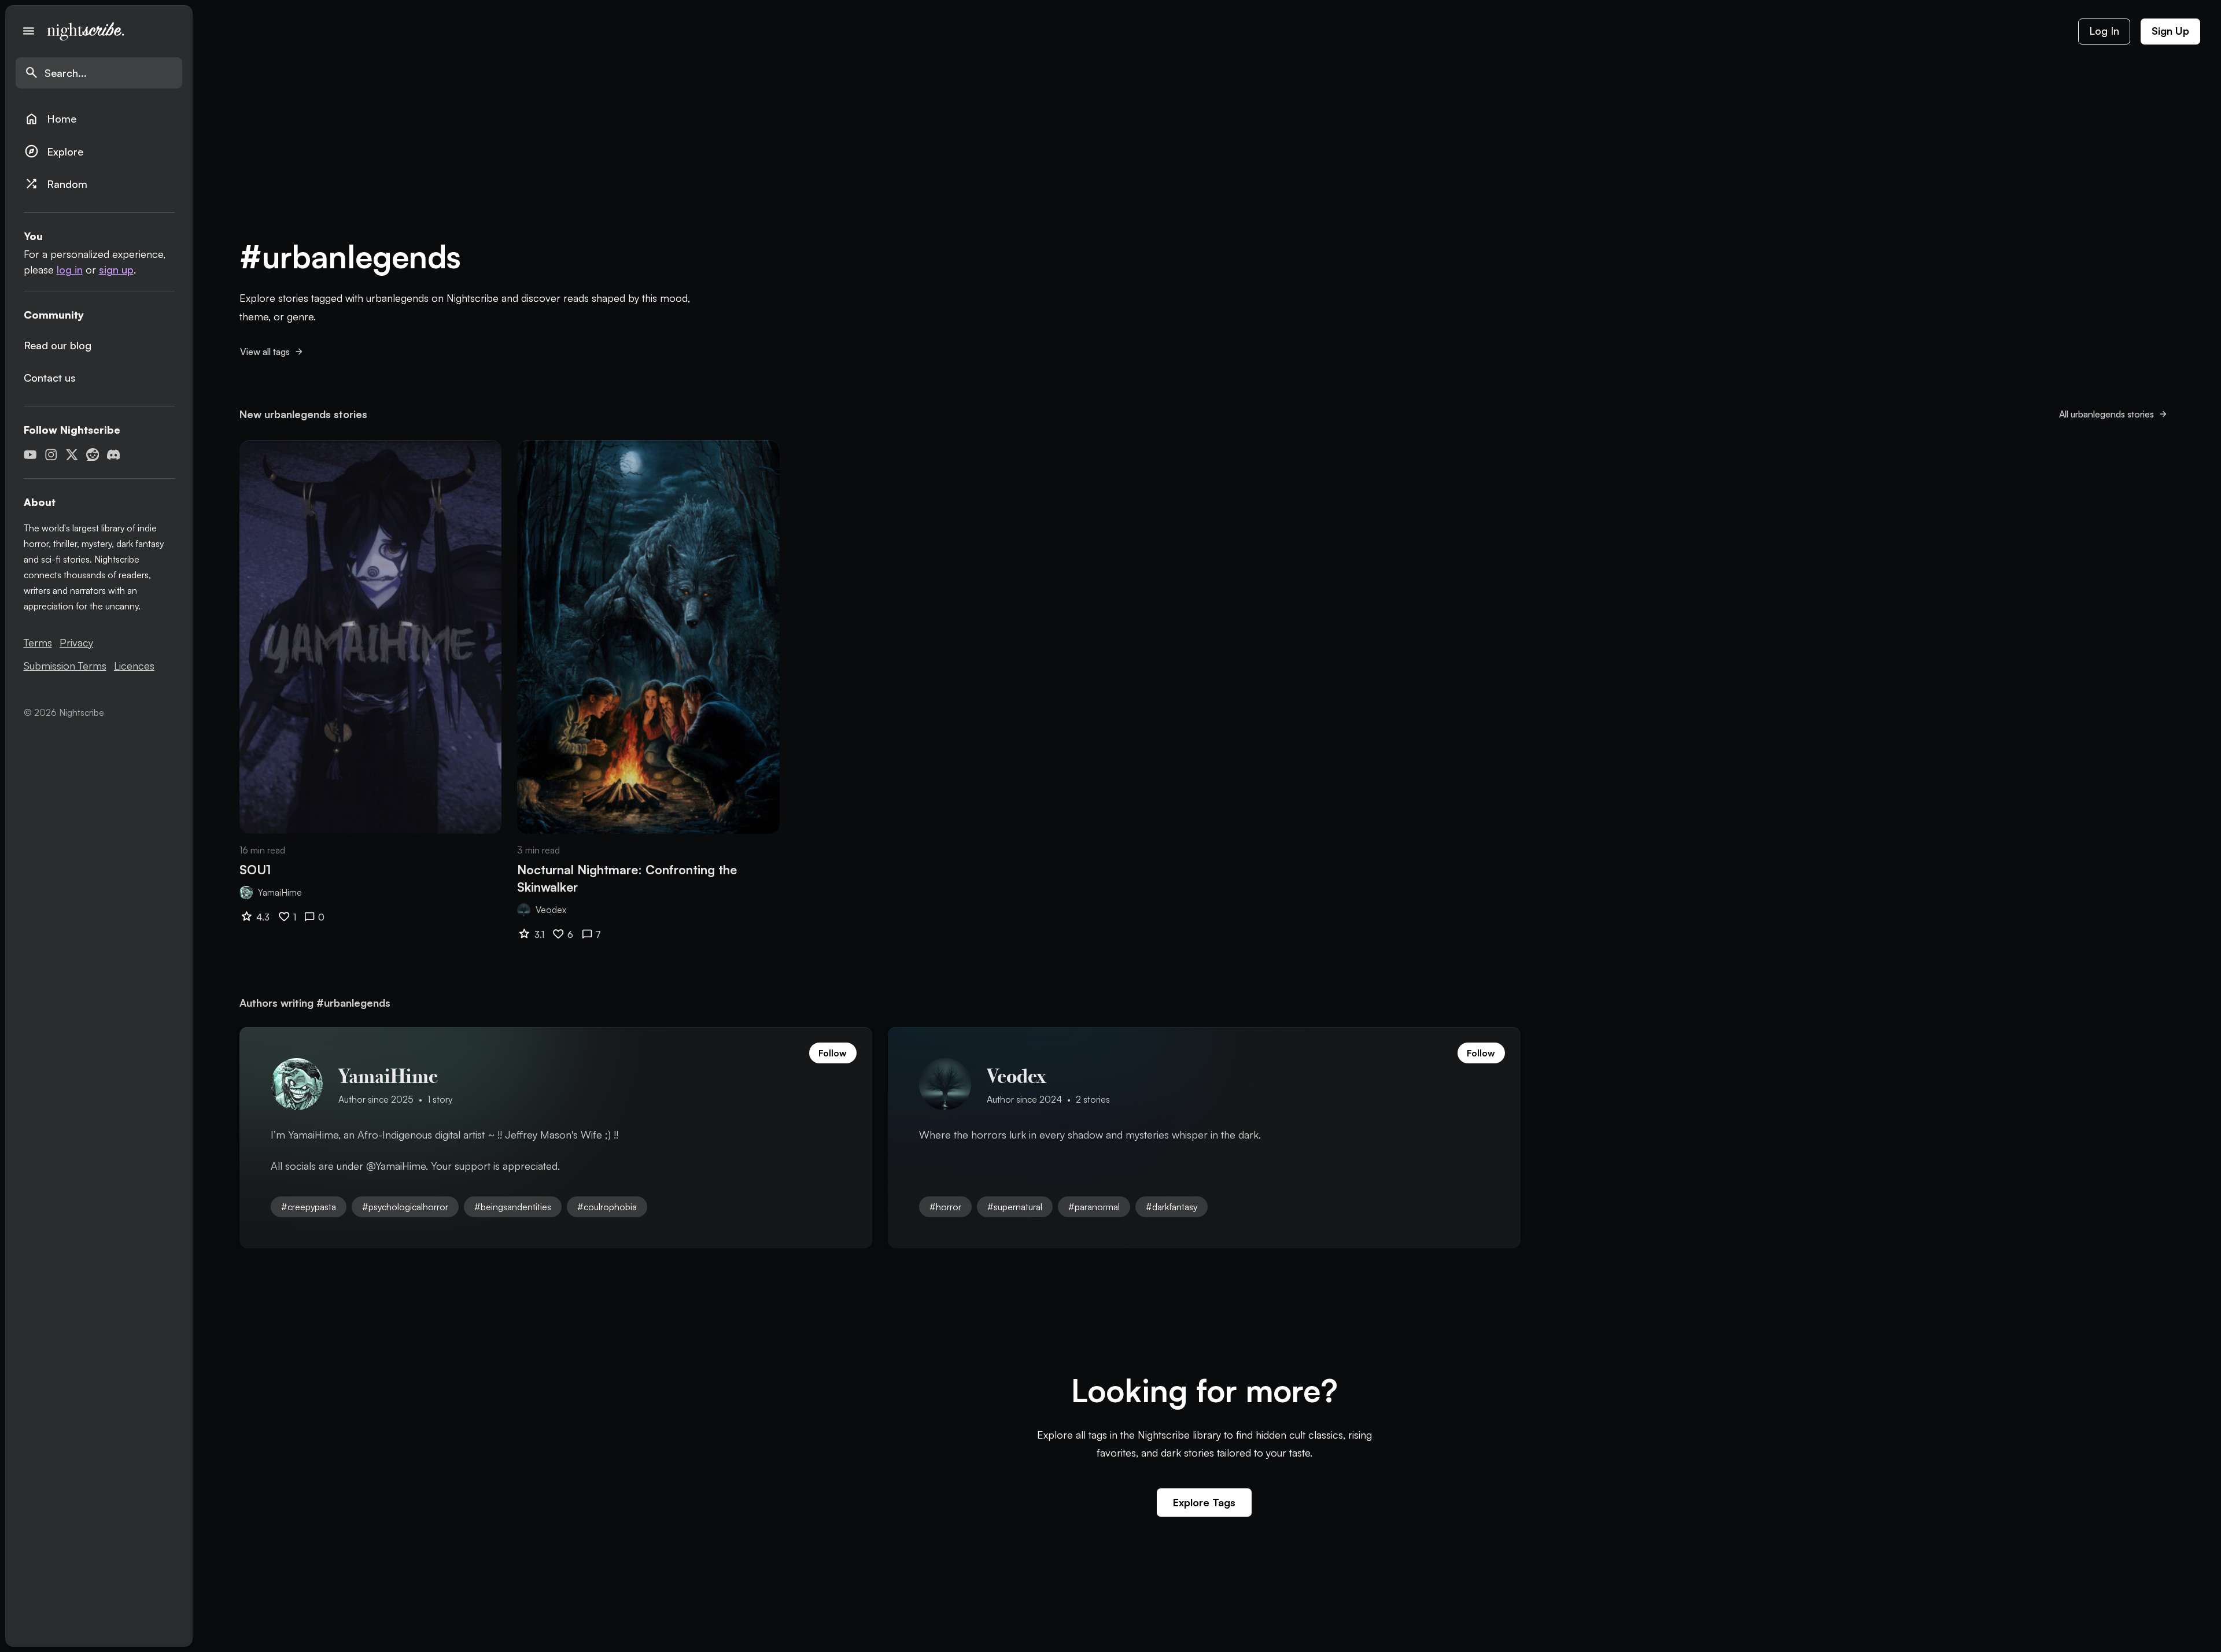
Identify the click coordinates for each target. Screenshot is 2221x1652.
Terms (38, 642)
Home (50, 119)
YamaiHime (280, 892)
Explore (54, 151)
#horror (945, 1207)
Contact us (50, 378)
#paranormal (1094, 1207)
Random (56, 184)
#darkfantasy (1172, 1207)
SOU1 (255, 869)
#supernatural (1015, 1207)
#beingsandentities (513, 1207)
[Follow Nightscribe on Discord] (114, 455)
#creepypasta (309, 1207)
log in (70, 269)
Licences (134, 666)
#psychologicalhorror (405, 1207)
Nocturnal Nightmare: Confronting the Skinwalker (627, 878)
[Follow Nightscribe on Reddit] (93, 455)
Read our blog (58, 345)
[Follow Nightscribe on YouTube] (30, 455)
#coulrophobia (607, 1207)
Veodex (551, 910)
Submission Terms (65, 666)
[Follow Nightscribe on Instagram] (51, 455)
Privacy (76, 642)
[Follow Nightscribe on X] (72, 455)
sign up (116, 269)
